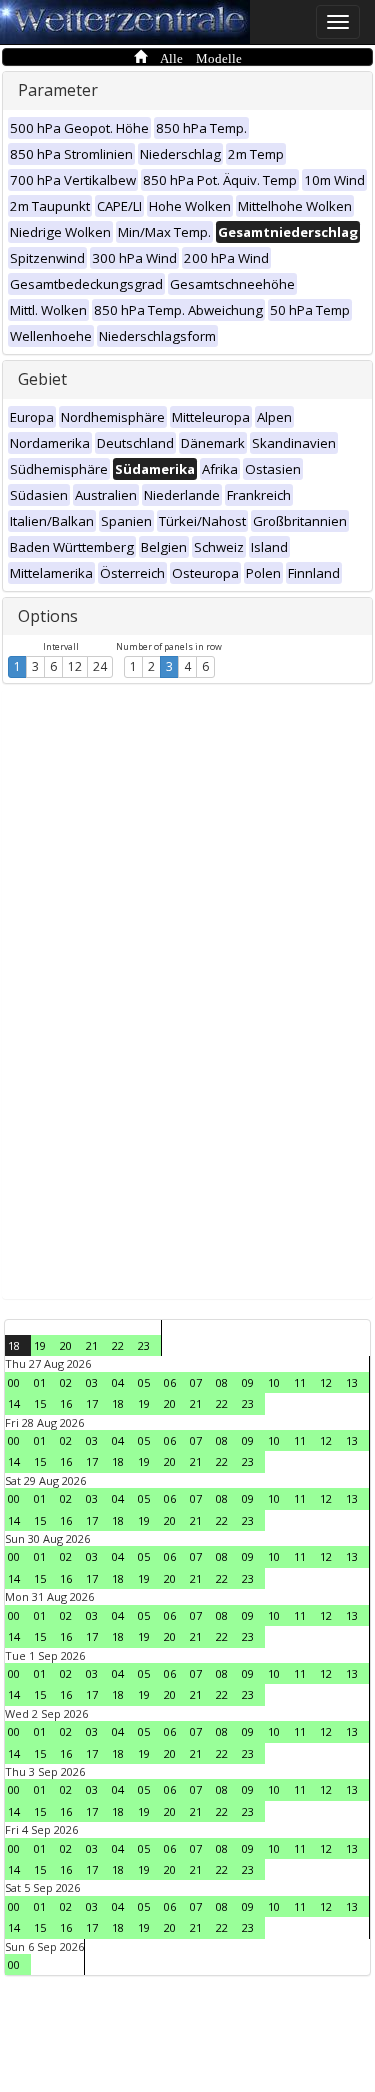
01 (40, 1382)
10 (274, 1382)
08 (222, 1382)
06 (170, 1382)
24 (100, 666)
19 (40, 1345)
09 (248, 1382)
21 (92, 1345)
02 (66, 1382)
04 (118, 1382)
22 (118, 1345)
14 (14, 1403)
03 (92, 1382)
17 (92, 1403)
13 (352, 1382)
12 (75, 666)
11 (300, 1382)
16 (66, 1403)
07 (196, 1382)
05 (144, 1382)
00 (14, 1382)
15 (40, 1403)
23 (144, 1345)
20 (66, 1345)
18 (14, 1345)
